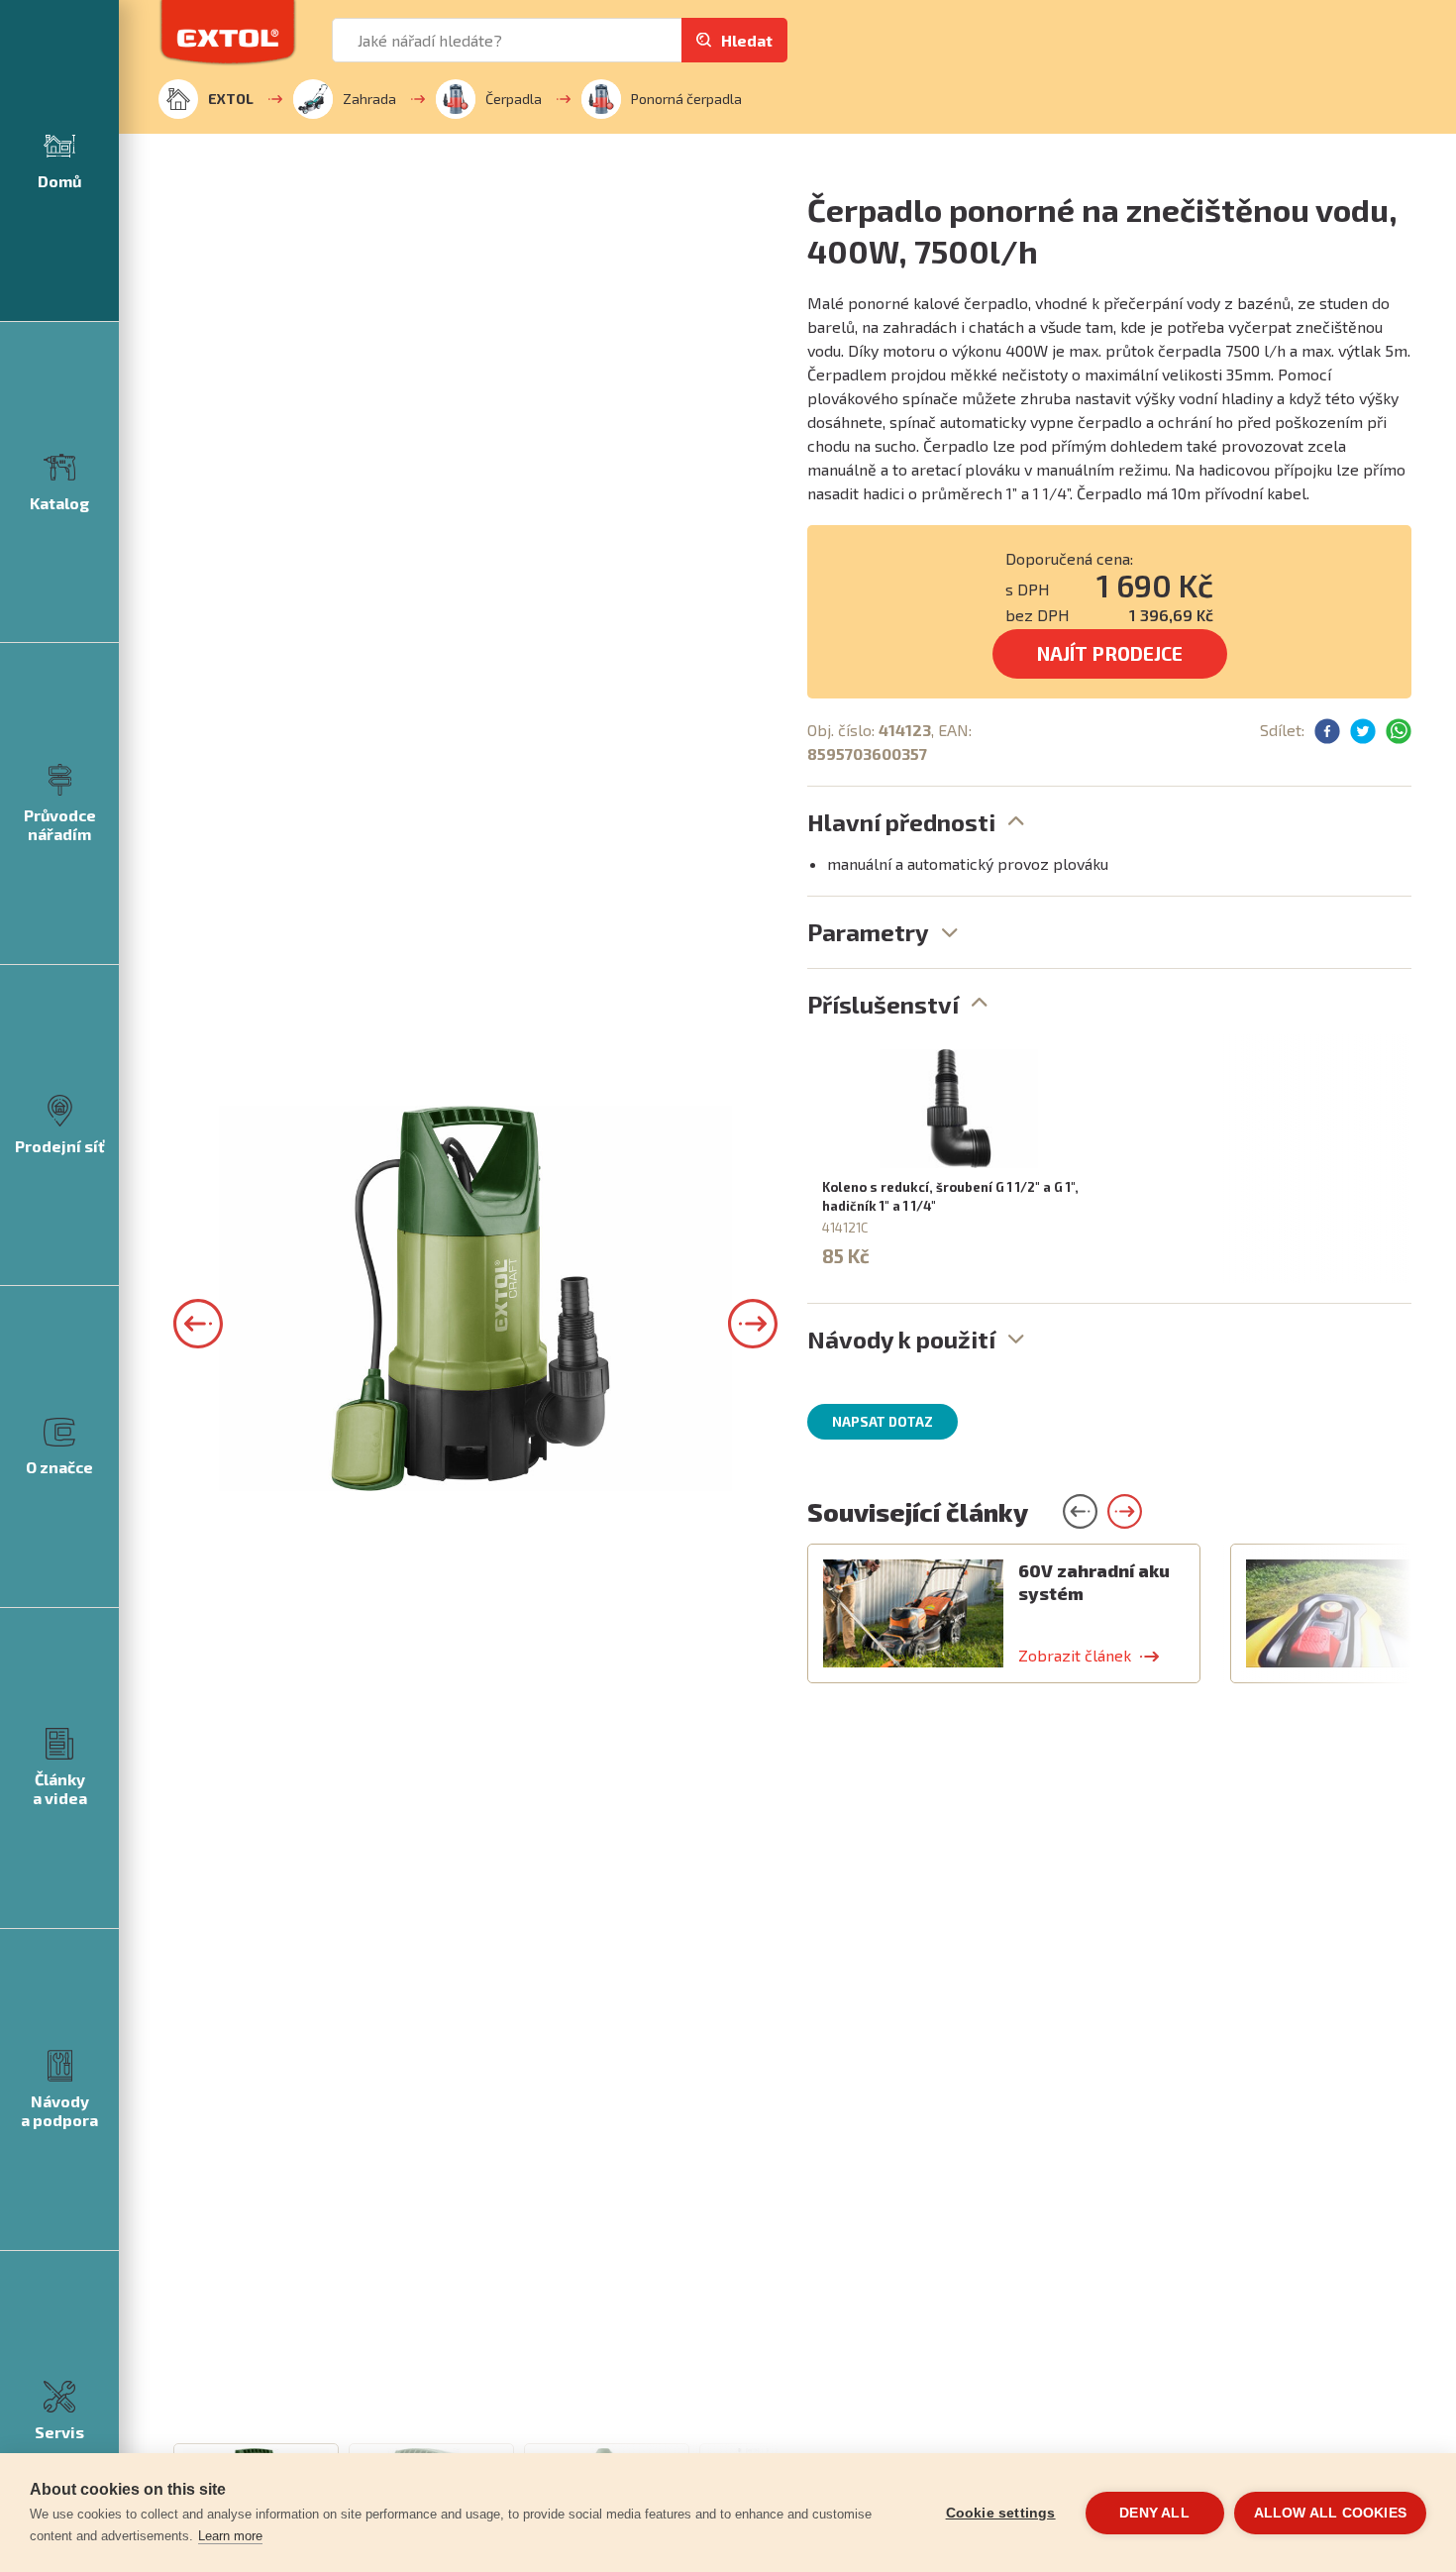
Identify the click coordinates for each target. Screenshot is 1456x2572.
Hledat (747, 40)
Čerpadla (514, 99)
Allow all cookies (1330, 2513)
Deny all (1154, 2513)
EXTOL (231, 99)
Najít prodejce (1110, 653)
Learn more (230, 2536)
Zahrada (369, 99)
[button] (198, 1324)
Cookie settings (1001, 2513)
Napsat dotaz (883, 1422)
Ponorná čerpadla (686, 99)
